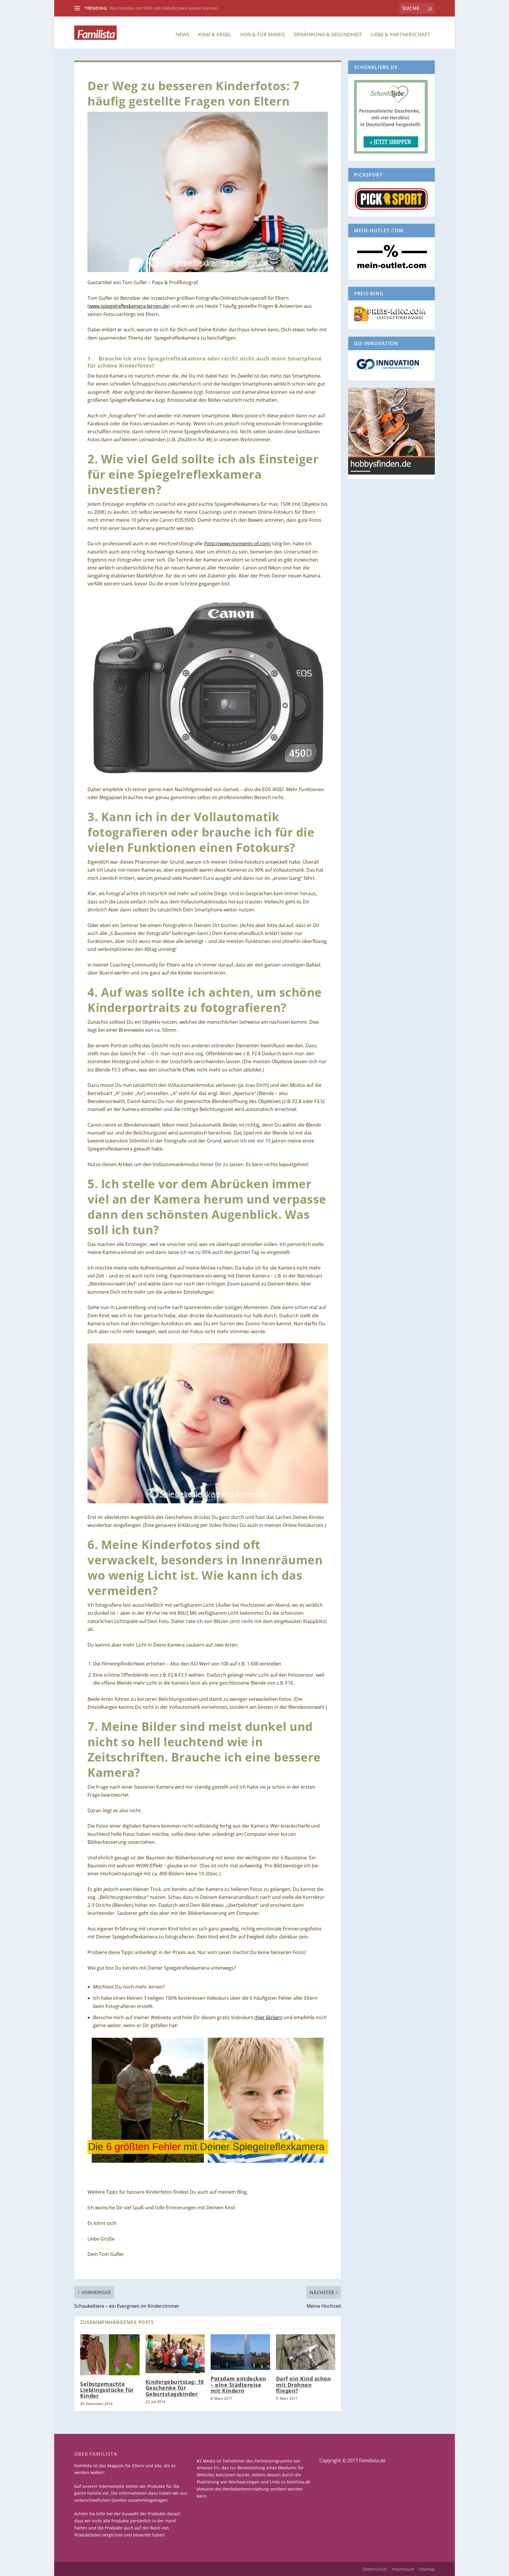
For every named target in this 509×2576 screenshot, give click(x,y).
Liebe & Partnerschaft (401, 35)
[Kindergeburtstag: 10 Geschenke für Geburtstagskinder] (175, 2354)
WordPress (183, 2569)
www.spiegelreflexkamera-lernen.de (129, 306)
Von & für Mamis (262, 35)
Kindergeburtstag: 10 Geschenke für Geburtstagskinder (175, 2388)
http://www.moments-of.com (237, 544)
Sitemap (427, 2569)
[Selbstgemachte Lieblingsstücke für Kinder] (110, 2355)
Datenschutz (375, 2569)
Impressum (403, 2569)
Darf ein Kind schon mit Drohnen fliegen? (304, 2384)
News (182, 35)
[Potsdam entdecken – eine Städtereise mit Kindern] (240, 2352)
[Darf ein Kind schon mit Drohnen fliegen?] (306, 2352)
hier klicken (268, 2017)
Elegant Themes (119, 2569)
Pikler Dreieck (123, 8)
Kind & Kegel (215, 35)
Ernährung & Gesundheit (328, 35)
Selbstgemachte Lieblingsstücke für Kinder (107, 2390)
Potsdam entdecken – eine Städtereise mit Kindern (238, 2384)
